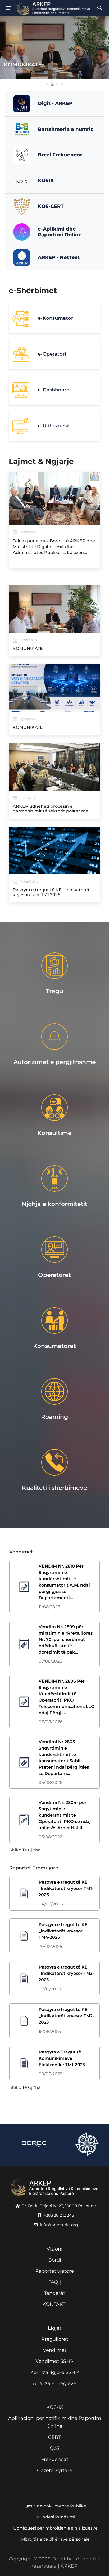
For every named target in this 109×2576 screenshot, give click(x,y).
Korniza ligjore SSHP (54, 2372)
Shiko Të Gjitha (25, 1850)
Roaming (54, 1417)
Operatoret (54, 1275)
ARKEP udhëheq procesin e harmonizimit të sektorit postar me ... (53, 809)
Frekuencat (55, 2459)
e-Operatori (52, 354)
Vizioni (54, 2249)
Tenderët (54, 2293)
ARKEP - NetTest (59, 257)
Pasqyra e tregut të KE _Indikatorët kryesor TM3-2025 (66, 1973)
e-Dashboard (54, 390)
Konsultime (54, 1133)
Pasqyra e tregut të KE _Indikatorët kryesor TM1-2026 (66, 1888)
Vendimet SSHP (54, 2361)
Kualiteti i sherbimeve (54, 1488)
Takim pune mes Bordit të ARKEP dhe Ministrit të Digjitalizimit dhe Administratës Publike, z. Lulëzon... (54, 547)
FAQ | (54, 2282)
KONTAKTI (54, 2304)
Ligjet (55, 2328)
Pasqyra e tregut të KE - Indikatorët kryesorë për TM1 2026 (51, 892)
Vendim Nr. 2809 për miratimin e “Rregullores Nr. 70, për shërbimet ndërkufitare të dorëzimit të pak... (66, 1639)
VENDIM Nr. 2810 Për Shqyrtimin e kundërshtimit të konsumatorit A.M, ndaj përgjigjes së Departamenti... (64, 1582)
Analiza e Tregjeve (54, 2383)
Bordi (55, 2260)
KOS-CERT (51, 206)
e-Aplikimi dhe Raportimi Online (60, 232)
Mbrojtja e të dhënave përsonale (55, 2539)
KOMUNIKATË (23, 65)
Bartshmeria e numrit (65, 129)
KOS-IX (55, 2407)
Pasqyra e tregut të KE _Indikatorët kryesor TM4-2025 (63, 1931)
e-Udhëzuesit (54, 426)
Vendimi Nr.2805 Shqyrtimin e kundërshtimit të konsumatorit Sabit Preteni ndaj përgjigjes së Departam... (64, 1758)
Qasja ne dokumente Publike (55, 2506)
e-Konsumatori (56, 318)
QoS (55, 2448)
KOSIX (46, 180)
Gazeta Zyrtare (55, 2470)
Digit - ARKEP (55, 103)
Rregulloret (55, 2339)
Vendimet (55, 2350)
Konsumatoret (54, 1346)
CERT (54, 2437)
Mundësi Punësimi (55, 2517)
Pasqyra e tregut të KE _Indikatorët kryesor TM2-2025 (66, 2016)
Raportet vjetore (54, 2271)
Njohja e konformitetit (54, 1204)
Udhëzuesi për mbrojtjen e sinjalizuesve (55, 2528)
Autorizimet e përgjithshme (55, 1062)
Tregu (54, 991)
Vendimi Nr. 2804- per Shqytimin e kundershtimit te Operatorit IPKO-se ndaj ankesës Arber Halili (65, 1815)
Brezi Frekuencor (60, 155)
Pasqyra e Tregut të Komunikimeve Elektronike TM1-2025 (62, 2058)
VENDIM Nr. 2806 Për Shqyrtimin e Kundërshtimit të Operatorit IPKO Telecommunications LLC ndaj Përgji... (66, 1697)
